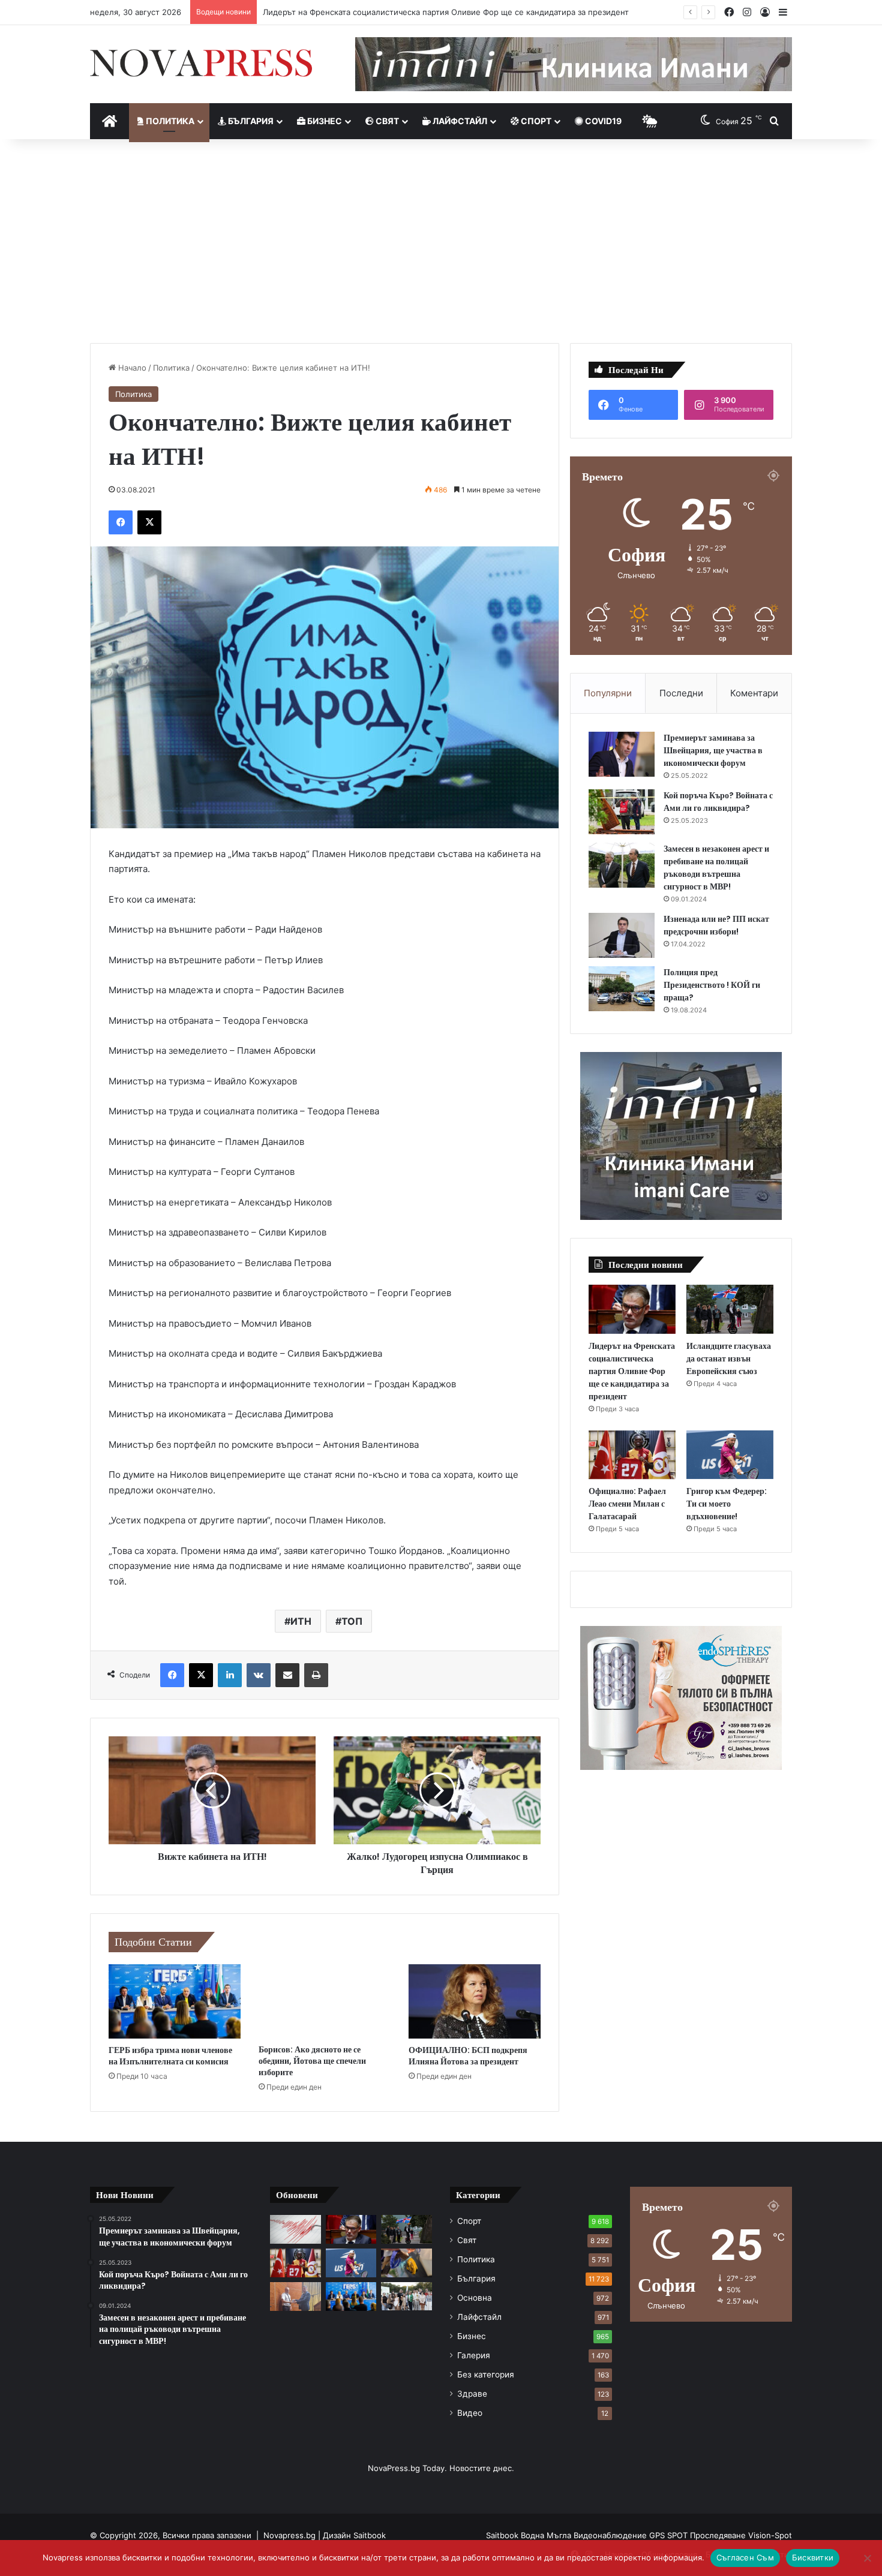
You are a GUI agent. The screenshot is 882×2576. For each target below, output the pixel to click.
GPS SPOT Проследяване (699, 2535)
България (250, 121)
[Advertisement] (441, 241)
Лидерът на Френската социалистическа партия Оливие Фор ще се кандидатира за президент (632, 1371)
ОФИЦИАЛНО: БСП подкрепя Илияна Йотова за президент (468, 2056)
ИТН (301, 1621)
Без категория (486, 2374)
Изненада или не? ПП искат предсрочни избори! (716, 925)
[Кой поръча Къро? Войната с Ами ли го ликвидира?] (622, 812)
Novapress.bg (289, 2535)
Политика (169, 121)
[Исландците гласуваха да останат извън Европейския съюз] (730, 1309)
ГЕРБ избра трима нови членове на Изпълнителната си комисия (170, 2056)
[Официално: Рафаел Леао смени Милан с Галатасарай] (632, 1455)
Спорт (535, 121)
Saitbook (370, 2535)
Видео (470, 2413)
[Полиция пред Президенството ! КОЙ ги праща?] (622, 989)
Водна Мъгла (547, 2535)
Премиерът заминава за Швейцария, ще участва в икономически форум (713, 750)
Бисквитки (813, 2557)
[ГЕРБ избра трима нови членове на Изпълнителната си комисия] (175, 2001)
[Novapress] (201, 63)
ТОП (352, 1621)
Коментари (754, 693)
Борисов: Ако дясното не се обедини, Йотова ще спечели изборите (312, 2061)
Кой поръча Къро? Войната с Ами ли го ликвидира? (718, 802)
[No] (867, 2558)
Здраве (472, 2394)
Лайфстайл (459, 121)
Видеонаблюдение (611, 2535)
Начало (131, 368)
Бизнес (324, 121)
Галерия (474, 2355)
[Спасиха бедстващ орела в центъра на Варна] (406, 2263)
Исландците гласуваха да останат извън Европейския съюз (378, 12)
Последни (681, 693)
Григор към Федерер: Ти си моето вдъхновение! (727, 1504)
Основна (475, 2298)
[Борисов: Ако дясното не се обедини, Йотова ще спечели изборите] (325, 2001)
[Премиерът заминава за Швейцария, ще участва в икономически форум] (622, 754)
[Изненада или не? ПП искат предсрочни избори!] (622, 935)
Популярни (608, 693)
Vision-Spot (770, 2535)
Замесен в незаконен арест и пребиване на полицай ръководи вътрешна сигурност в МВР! (716, 868)
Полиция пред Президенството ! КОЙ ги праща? (712, 985)
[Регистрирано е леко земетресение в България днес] (295, 2229)
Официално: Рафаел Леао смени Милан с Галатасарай (627, 1504)
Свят (386, 121)
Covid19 (602, 121)
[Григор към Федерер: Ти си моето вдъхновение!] (730, 1455)
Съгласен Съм (745, 2557)
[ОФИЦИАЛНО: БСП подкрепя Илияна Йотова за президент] (475, 2001)
